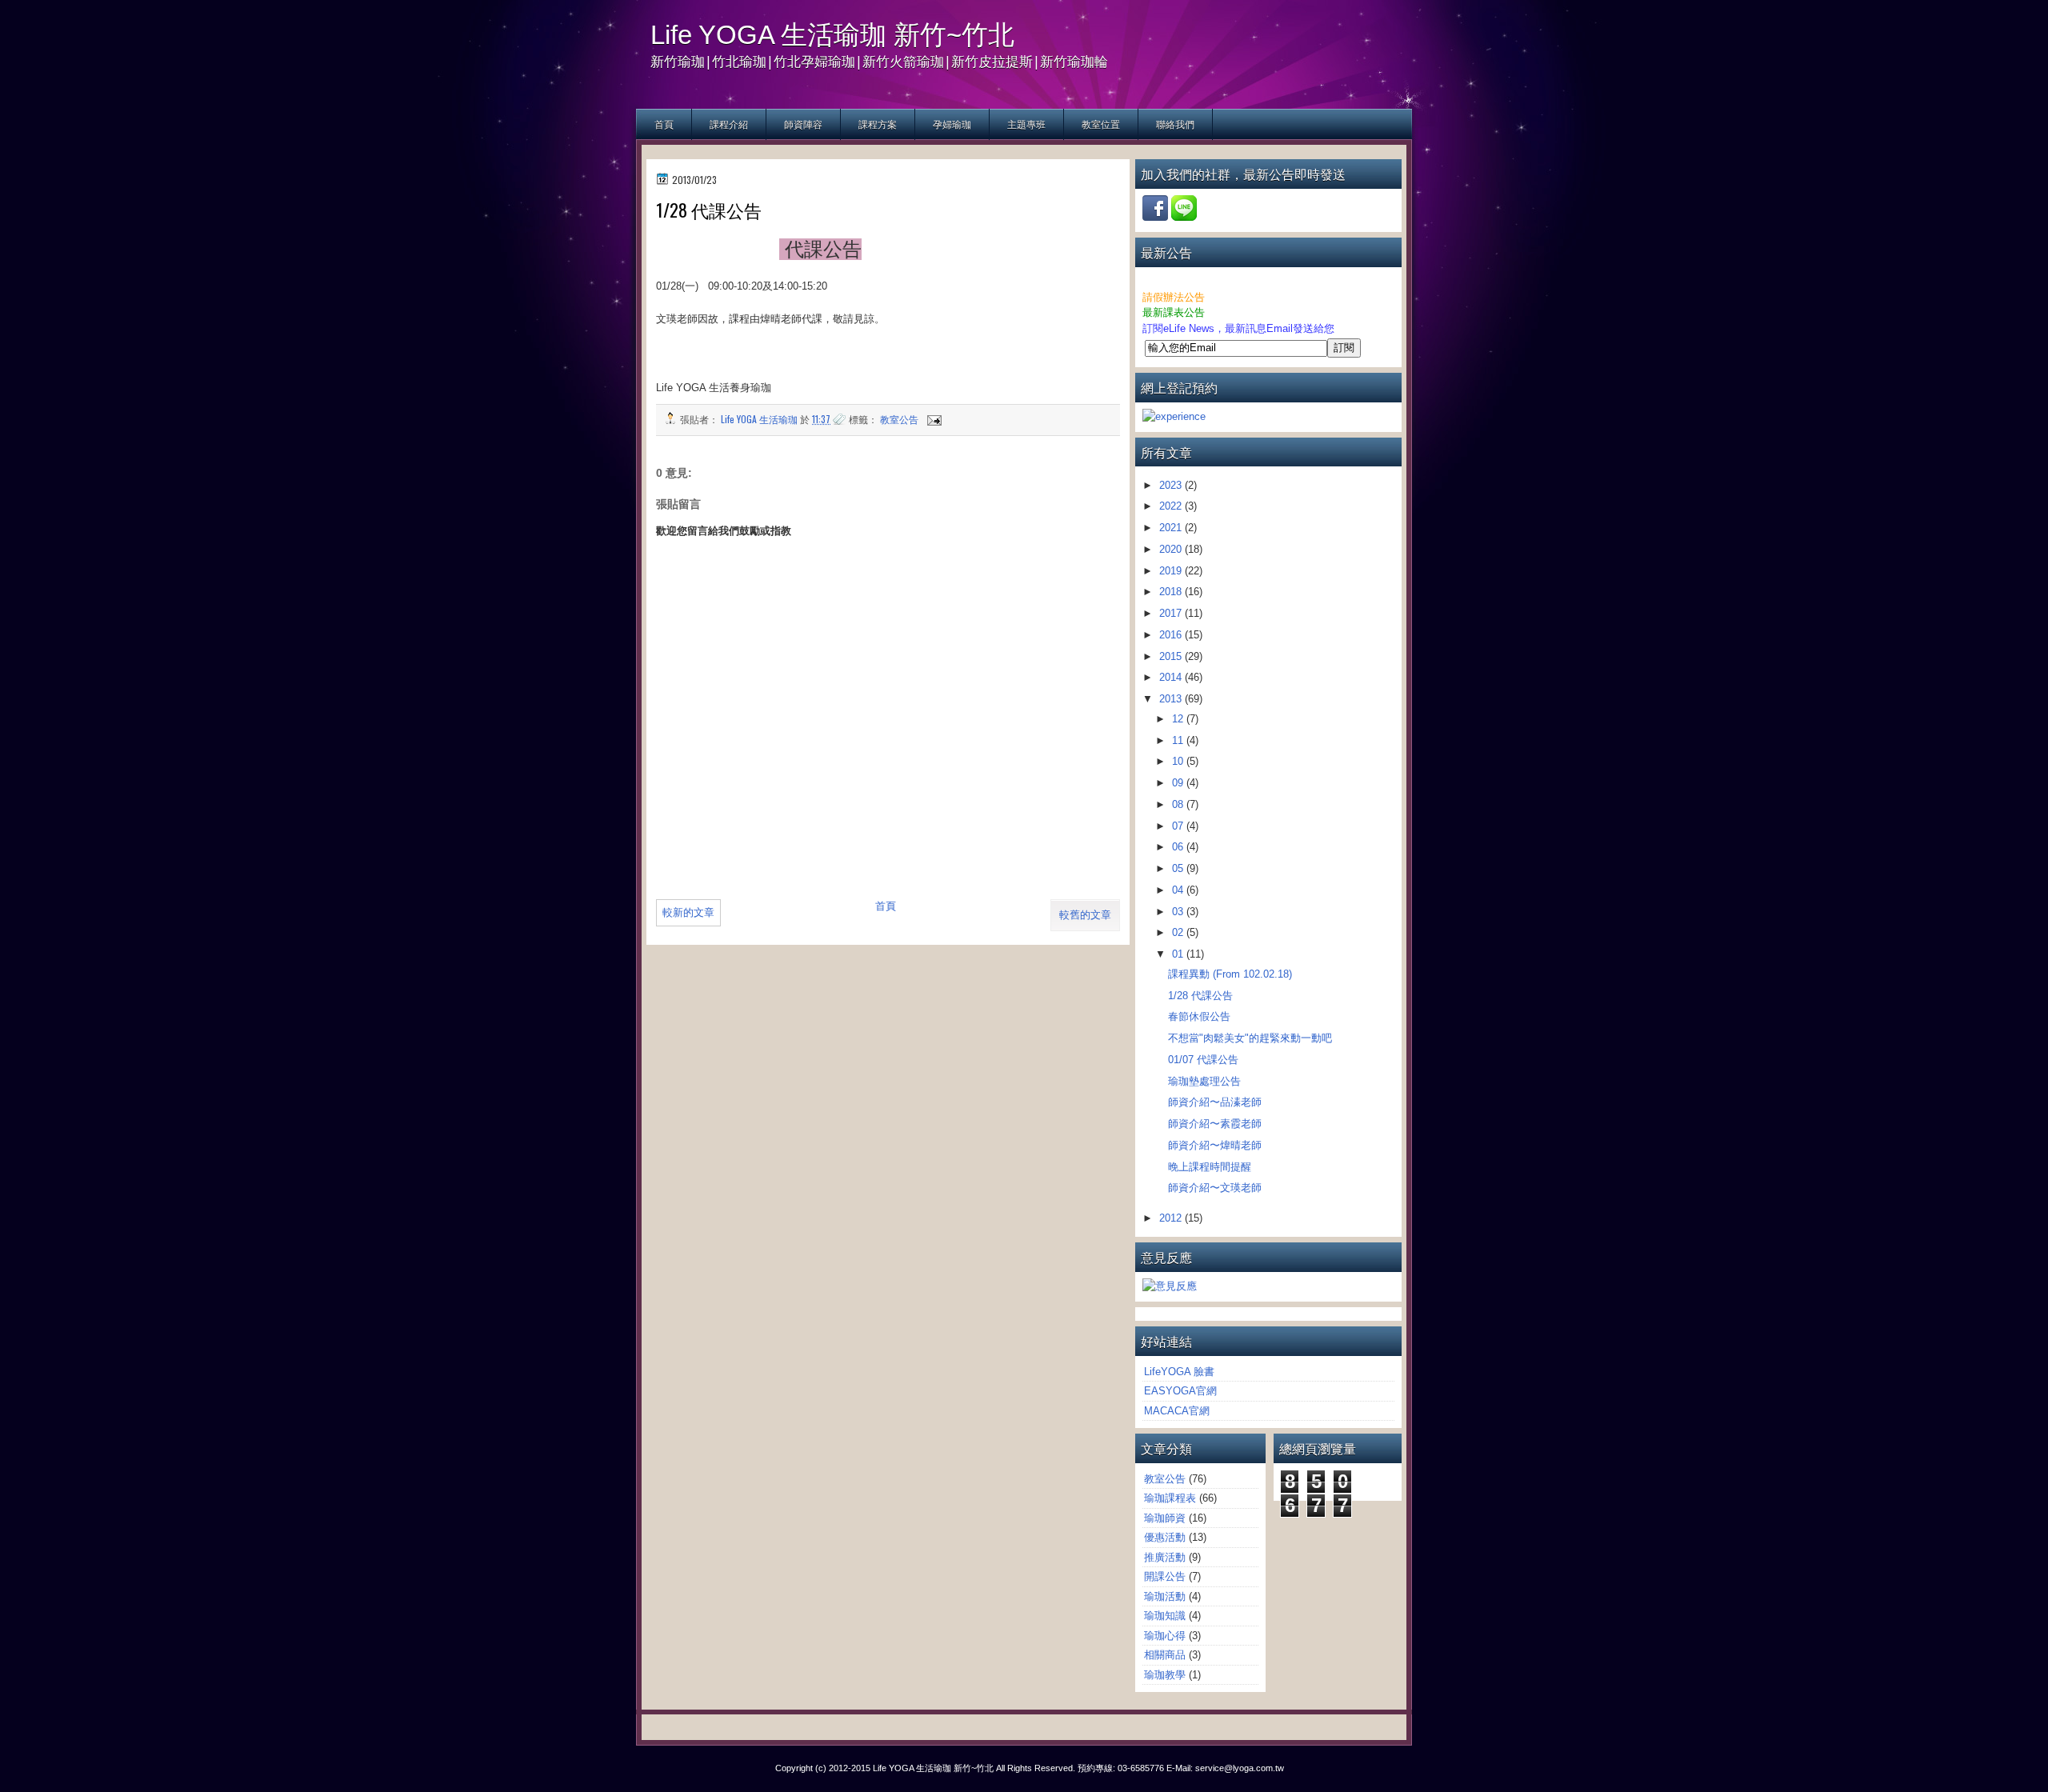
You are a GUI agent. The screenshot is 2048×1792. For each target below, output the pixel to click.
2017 (1172, 613)
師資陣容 (803, 124)
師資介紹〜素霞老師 (1215, 1124)
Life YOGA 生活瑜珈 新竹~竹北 (832, 35)
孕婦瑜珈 (952, 124)
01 (1179, 954)
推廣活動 (1165, 1557)
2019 (1172, 571)
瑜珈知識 (1165, 1616)
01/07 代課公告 (1203, 1060)
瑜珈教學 (1165, 1675)
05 (1179, 868)
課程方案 (878, 124)
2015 (1172, 656)
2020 (1172, 549)
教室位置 (1101, 124)
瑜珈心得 (1165, 1636)
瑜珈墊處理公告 (1204, 1081)
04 (1179, 890)
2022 (1172, 506)
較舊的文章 (1085, 915)
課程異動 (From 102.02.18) (1230, 974)
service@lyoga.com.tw (1240, 1768)
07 (1179, 826)
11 (1179, 740)
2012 (1172, 1218)
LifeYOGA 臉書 (1179, 1372)
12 (1179, 719)
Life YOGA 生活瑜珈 (760, 419)
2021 (1172, 528)
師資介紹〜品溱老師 (1215, 1102)
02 (1179, 932)
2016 (1172, 635)
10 (1179, 761)
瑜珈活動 (1165, 1596)
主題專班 (1026, 124)
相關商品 (1165, 1655)
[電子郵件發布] (933, 419)
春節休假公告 (1199, 1016)
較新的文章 (688, 912)
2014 (1172, 677)
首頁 (664, 124)
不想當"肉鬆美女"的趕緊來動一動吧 (1250, 1038)
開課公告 (1165, 1576)
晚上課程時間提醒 (1210, 1167)
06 (1179, 847)
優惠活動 (1165, 1537)
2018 (1172, 592)
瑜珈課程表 (1170, 1498)
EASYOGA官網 (1180, 1391)
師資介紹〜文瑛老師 (1215, 1188)
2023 (1172, 485)
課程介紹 (729, 124)
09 (1179, 783)
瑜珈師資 (1165, 1518)
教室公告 (899, 419)
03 (1179, 912)
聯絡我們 (1175, 124)
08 (1179, 804)
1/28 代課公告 (1200, 996)
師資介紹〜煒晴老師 (1215, 1145)
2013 (1172, 699)
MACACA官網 (1177, 1411)
